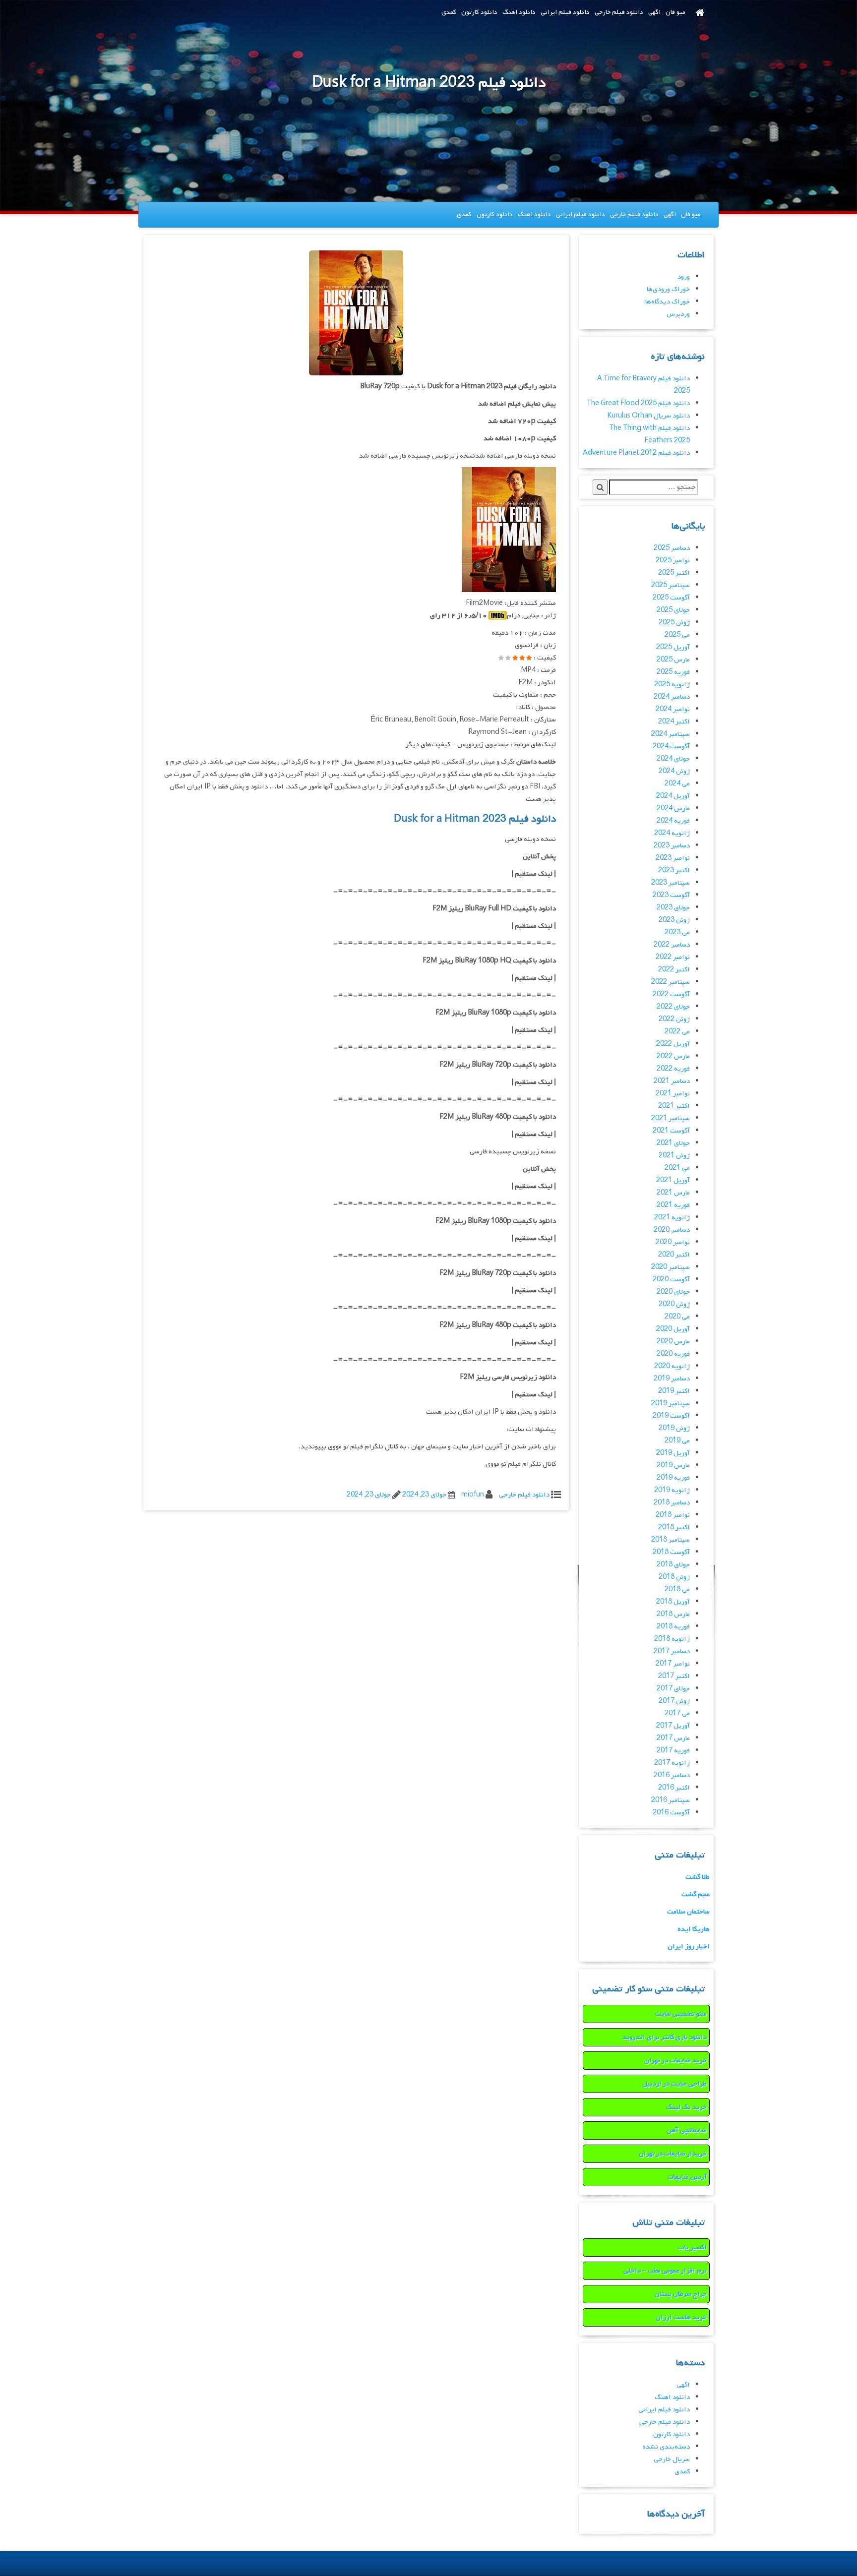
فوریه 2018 (673, 1627)
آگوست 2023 (671, 895)
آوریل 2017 (673, 1726)
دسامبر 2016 (672, 1775)
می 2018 (677, 1589)
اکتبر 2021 (674, 1106)
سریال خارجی (672, 2459)
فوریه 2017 (673, 1751)
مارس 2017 (673, 1738)
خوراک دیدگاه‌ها (668, 302)
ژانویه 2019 (672, 1490)
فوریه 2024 (673, 821)
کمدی (449, 12)
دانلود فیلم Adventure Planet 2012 (636, 453)
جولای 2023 (673, 908)
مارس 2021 (673, 1193)
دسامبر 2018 (672, 1503)
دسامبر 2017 (672, 1651)
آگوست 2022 (671, 994)
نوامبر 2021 (673, 1094)
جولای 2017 (673, 1689)
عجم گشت (696, 1894)
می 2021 (677, 1168)
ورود (684, 277)
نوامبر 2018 (673, 1515)
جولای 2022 (673, 1007)
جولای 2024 (673, 759)
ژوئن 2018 (674, 1577)
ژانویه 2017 (672, 1763)
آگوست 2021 (671, 1131)
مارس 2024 (673, 809)
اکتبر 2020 (674, 1255)
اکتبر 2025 (674, 573)
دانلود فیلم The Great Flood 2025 (638, 403)
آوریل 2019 (673, 1453)
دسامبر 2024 (672, 697)
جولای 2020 (673, 1292)
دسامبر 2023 (672, 846)
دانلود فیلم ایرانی (565, 12)
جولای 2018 (673, 1565)
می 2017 (677, 1713)
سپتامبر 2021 (671, 1118)
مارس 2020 (673, 1342)
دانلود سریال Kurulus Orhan (648, 416)
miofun (473, 1495)
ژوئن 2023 (674, 920)
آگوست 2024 (671, 747)
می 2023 (677, 932)
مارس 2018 (673, 1614)
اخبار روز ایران (689, 1947)
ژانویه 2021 (672, 1218)
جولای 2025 (673, 610)
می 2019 (677, 1441)
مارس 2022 (673, 1056)
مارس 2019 (673, 1466)
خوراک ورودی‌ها (668, 289)
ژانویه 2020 (672, 1366)
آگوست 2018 (671, 1552)
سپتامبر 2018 (671, 1540)
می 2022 (677, 1032)
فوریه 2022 (673, 1069)
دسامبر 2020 (672, 1230)
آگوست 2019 (671, 1416)
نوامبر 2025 (673, 561)
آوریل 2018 (673, 1602)
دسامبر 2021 (672, 1081)
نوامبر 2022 (673, 957)
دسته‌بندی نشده (666, 2447)
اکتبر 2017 (674, 1676)
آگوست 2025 (671, 598)
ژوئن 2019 (674, 1428)
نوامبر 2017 (673, 1664)
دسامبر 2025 (672, 548)
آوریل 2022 (673, 1044)
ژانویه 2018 (672, 1639)
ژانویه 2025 (672, 685)
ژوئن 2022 (674, 1019)
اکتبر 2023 (674, 870)
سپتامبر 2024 (671, 734)
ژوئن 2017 (674, 1701)
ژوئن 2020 (674, 1304)
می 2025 (677, 635)
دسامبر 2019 (672, 1379)
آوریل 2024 (673, 796)
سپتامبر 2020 (671, 1267)
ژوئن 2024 (674, 771)
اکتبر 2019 (674, 1391)
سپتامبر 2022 (671, 982)
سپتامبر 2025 (671, 585)
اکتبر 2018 (674, 1528)
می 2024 (677, 784)
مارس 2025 (673, 660)
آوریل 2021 (673, 1180)
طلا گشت (698, 1877)
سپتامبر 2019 (671, 1404)
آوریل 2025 (673, 647)
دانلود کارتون (479, 12)
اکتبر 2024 (674, 722)
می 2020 (677, 1317)
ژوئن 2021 (674, 1156)
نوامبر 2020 (673, 1242)
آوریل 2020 (673, 1329)
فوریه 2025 (673, 672)
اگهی (654, 12)
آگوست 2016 (671, 1813)
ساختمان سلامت (688, 1912)
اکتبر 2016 (674, 1788)
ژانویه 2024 (672, 833)
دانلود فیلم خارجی (619, 12)
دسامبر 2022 (672, 945)
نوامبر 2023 (673, 858)
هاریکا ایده (694, 1929)
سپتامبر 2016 (671, 1800)
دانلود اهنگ (519, 12)
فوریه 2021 (673, 1205)
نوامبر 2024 (673, 709)
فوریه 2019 (673, 1478)
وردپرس (678, 314)
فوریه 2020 (673, 1354)
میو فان (675, 12)
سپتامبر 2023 (671, 883)
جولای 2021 (673, 1143)
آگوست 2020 (671, 1280)
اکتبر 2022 (674, 970)
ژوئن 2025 (674, 623)
